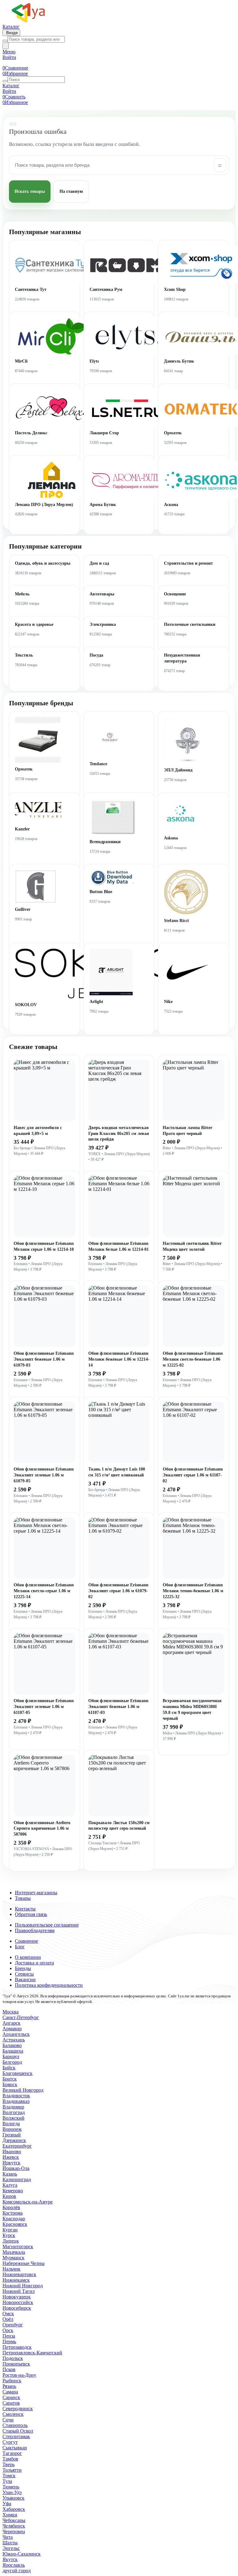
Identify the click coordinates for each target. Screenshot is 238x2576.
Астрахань (14, 2040)
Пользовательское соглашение (47, 1925)
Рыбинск (12, 2381)
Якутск (10, 2559)
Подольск (13, 2358)
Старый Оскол (18, 2431)
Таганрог (12, 2453)
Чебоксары (14, 2520)
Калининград (17, 2179)
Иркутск (11, 2163)
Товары (23, 1898)
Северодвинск (18, 2409)
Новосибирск (17, 2308)
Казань (10, 2174)
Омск (8, 2314)
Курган (10, 2230)
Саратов (11, 2403)
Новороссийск (18, 2302)
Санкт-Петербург (21, 2017)
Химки (10, 2515)
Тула (7, 2481)
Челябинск (14, 2526)
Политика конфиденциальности (49, 1985)
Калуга (10, 2185)
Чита (8, 2537)
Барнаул (11, 2056)
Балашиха (13, 2051)
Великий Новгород (23, 2090)
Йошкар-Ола (16, 2168)
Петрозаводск (17, 2347)
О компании (28, 1957)
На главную (71, 191)
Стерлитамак (16, 2436)
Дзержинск (14, 2140)
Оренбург (13, 2325)
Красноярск (15, 2224)
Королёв (11, 2207)
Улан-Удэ (12, 2492)
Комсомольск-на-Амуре (28, 2202)
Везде (11, 33)
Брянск (10, 2084)
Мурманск (13, 2258)
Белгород (12, 2062)
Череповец (14, 2531)
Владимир (13, 2107)
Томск (9, 2476)
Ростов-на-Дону (19, 2375)
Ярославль (14, 2565)
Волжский (13, 2118)
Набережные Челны (24, 2263)
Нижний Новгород (23, 2286)
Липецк (11, 2241)
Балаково (12, 2045)
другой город (17, 2571)
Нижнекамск (16, 2280)
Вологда (11, 2124)
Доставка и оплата (34, 1963)
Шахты (10, 2543)
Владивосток (16, 2096)
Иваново (12, 2151)
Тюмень (11, 2487)
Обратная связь (31, 1914)
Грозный (12, 2135)
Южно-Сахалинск (22, 2554)
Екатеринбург (17, 2146)
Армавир (12, 2029)
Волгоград (14, 2112)
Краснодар (14, 2219)
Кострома (13, 2213)
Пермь (9, 2341)
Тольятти (12, 2470)
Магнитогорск (18, 2246)
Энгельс (11, 2548)
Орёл (8, 2319)
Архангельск (16, 2034)
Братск (10, 2079)
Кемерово (13, 2191)
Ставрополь (15, 2425)
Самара (10, 2392)
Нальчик (11, 2269)
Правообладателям (35, 1930)
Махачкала (14, 2252)
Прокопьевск (16, 2364)
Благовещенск (18, 2073)
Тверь (9, 2464)
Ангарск (11, 2023)
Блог (20, 1947)
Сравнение (26, 1941)
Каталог (11, 27)
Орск (8, 2330)
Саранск (11, 2397)
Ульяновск (13, 2498)
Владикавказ (16, 2101)
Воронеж (12, 2129)
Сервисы (24, 1974)
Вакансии (25, 1979)
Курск (9, 2235)
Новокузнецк (17, 2297)
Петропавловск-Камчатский (32, 2353)
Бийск (9, 2068)
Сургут (10, 2442)
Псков (9, 2369)
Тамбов (10, 2459)
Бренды (23, 1968)
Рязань (9, 2386)
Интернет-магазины (36, 1893)
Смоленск (13, 2414)
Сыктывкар (15, 2448)
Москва (11, 2012)
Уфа (7, 2504)
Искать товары (30, 191)
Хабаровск (14, 2509)
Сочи (8, 2420)
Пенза (9, 2336)
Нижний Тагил (19, 2291)
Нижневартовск (19, 2274)
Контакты (25, 1909)
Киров (9, 2196)
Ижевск (11, 2157)
